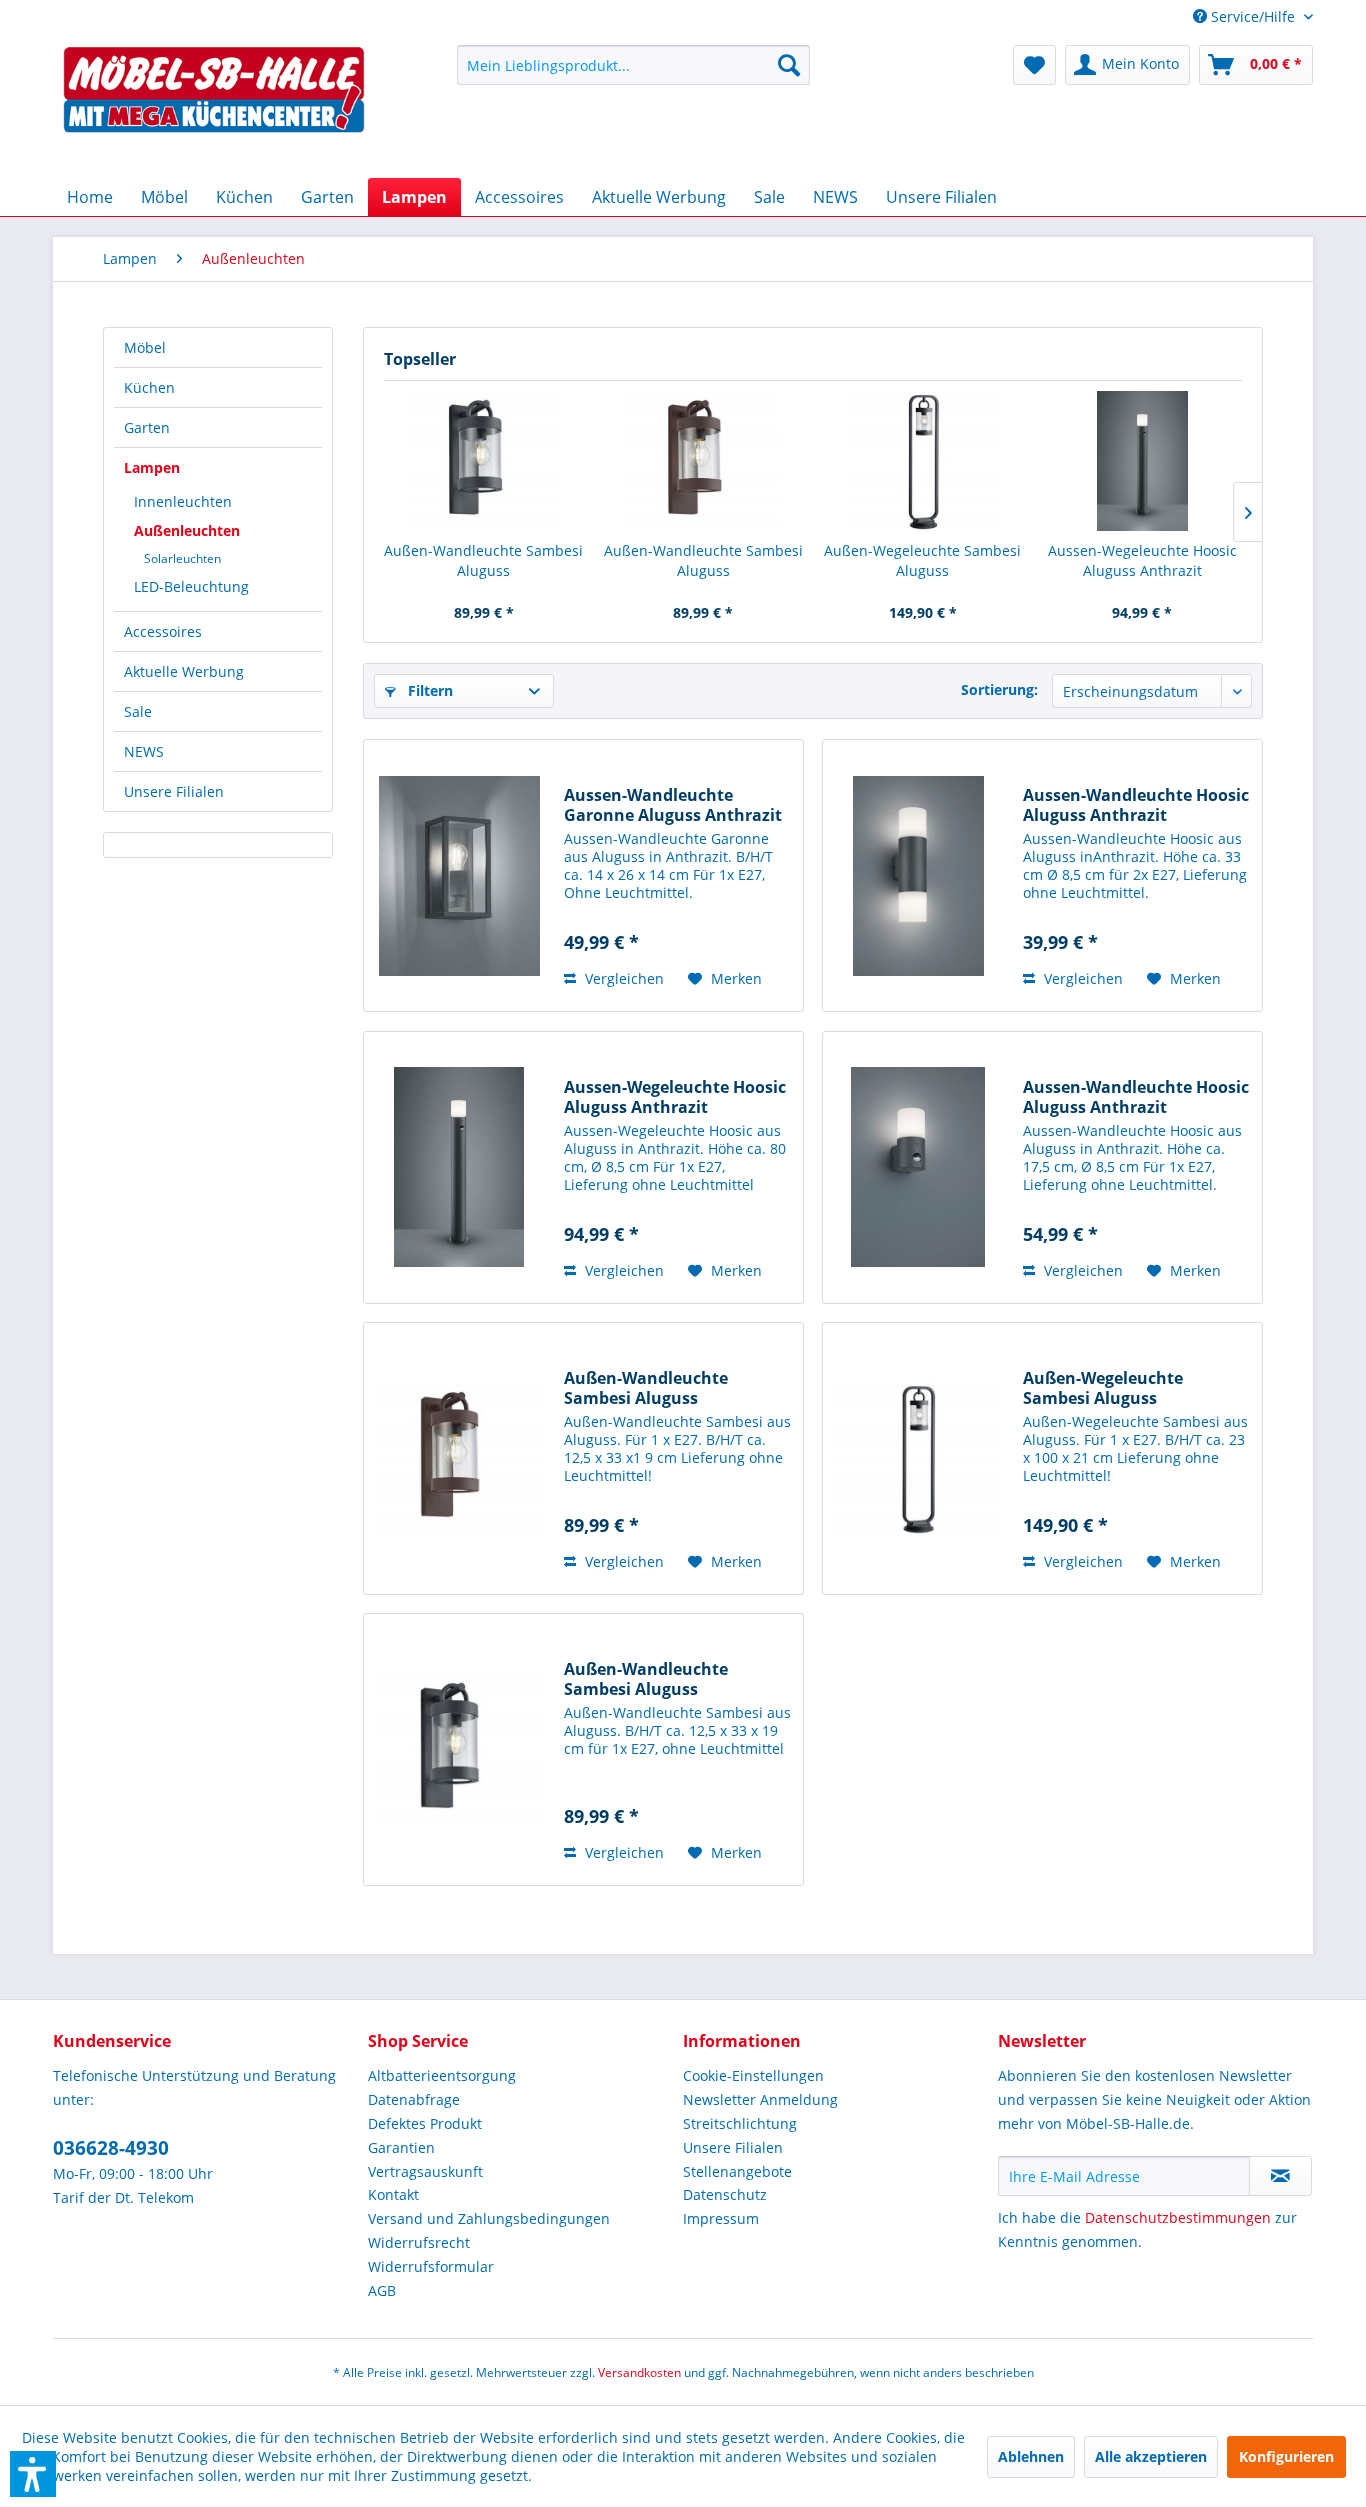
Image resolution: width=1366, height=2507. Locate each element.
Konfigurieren (1286, 2456)
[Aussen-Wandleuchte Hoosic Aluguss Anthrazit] (918, 875)
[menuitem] (1245, 16)
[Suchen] (789, 65)
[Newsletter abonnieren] (1280, 2176)
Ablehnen (1031, 2456)
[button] (33, 2474)
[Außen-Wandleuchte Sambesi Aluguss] (484, 461)
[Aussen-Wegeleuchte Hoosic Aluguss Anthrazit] (1143, 461)
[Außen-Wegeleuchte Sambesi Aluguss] (923, 461)
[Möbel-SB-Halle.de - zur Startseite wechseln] (214, 106)
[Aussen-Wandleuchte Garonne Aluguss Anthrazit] (459, 875)
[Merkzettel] (1034, 65)
